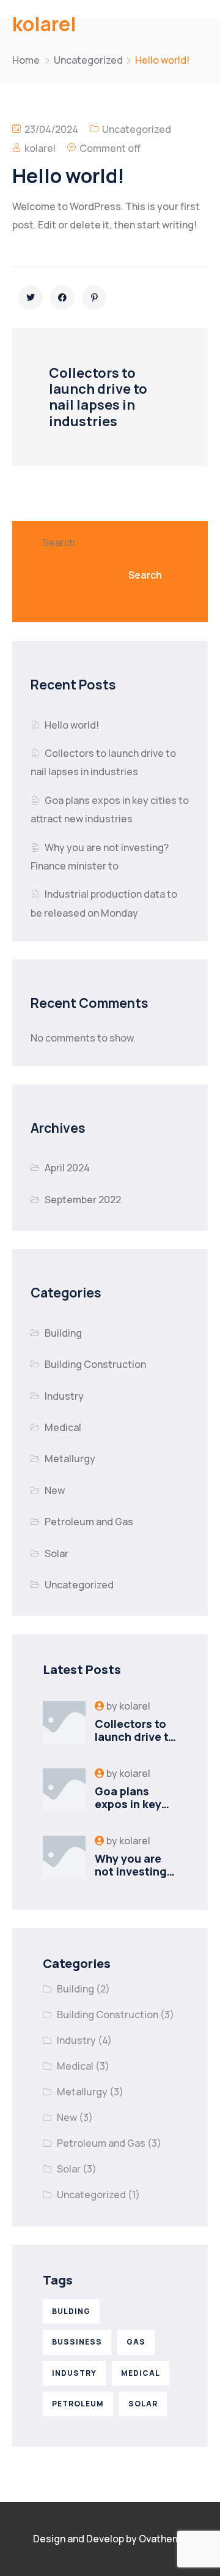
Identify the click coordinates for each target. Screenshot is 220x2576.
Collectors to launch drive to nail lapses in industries (135, 1744)
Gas (136, 2342)
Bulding (71, 2311)
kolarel (40, 148)
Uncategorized (88, 60)
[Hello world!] (31, 298)
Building (63, 1333)
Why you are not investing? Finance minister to (134, 1878)
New (55, 1490)
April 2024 (67, 1168)
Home (26, 60)
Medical (63, 1427)
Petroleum (78, 2404)
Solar (57, 1553)
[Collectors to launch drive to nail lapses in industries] (64, 1722)
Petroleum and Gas (89, 1522)
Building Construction (95, 1364)
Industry (64, 1396)
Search (59, 543)
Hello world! (72, 725)
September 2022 (83, 1200)
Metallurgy (70, 1459)
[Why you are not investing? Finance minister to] (64, 1857)
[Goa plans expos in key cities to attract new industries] (64, 1790)
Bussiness (77, 2342)
